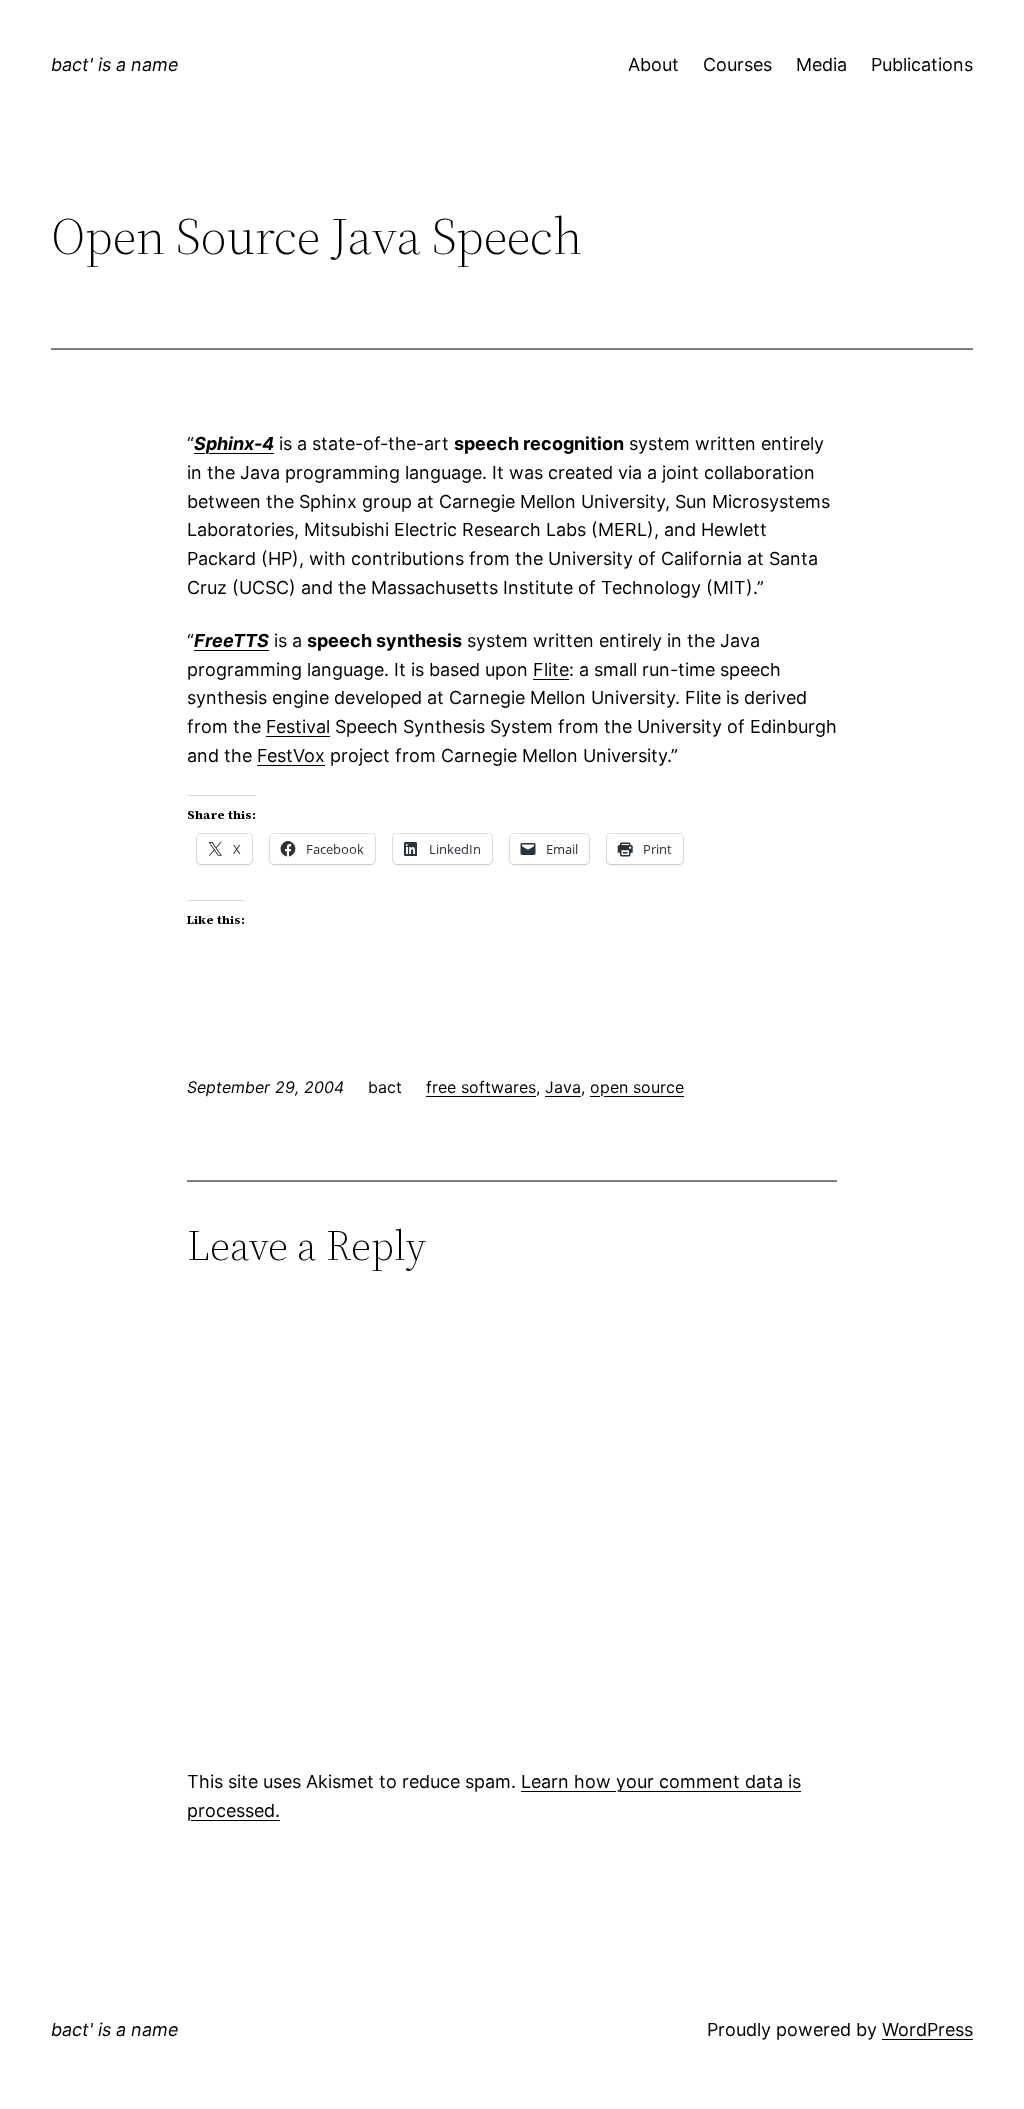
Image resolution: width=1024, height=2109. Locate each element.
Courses (737, 64)
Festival (298, 726)
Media (821, 64)
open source (637, 1087)
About (653, 64)
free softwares (481, 1087)
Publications (922, 64)
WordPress (927, 2029)
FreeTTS (231, 640)
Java (563, 1087)
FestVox (291, 755)
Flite (551, 669)
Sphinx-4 (234, 443)
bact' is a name (115, 64)
